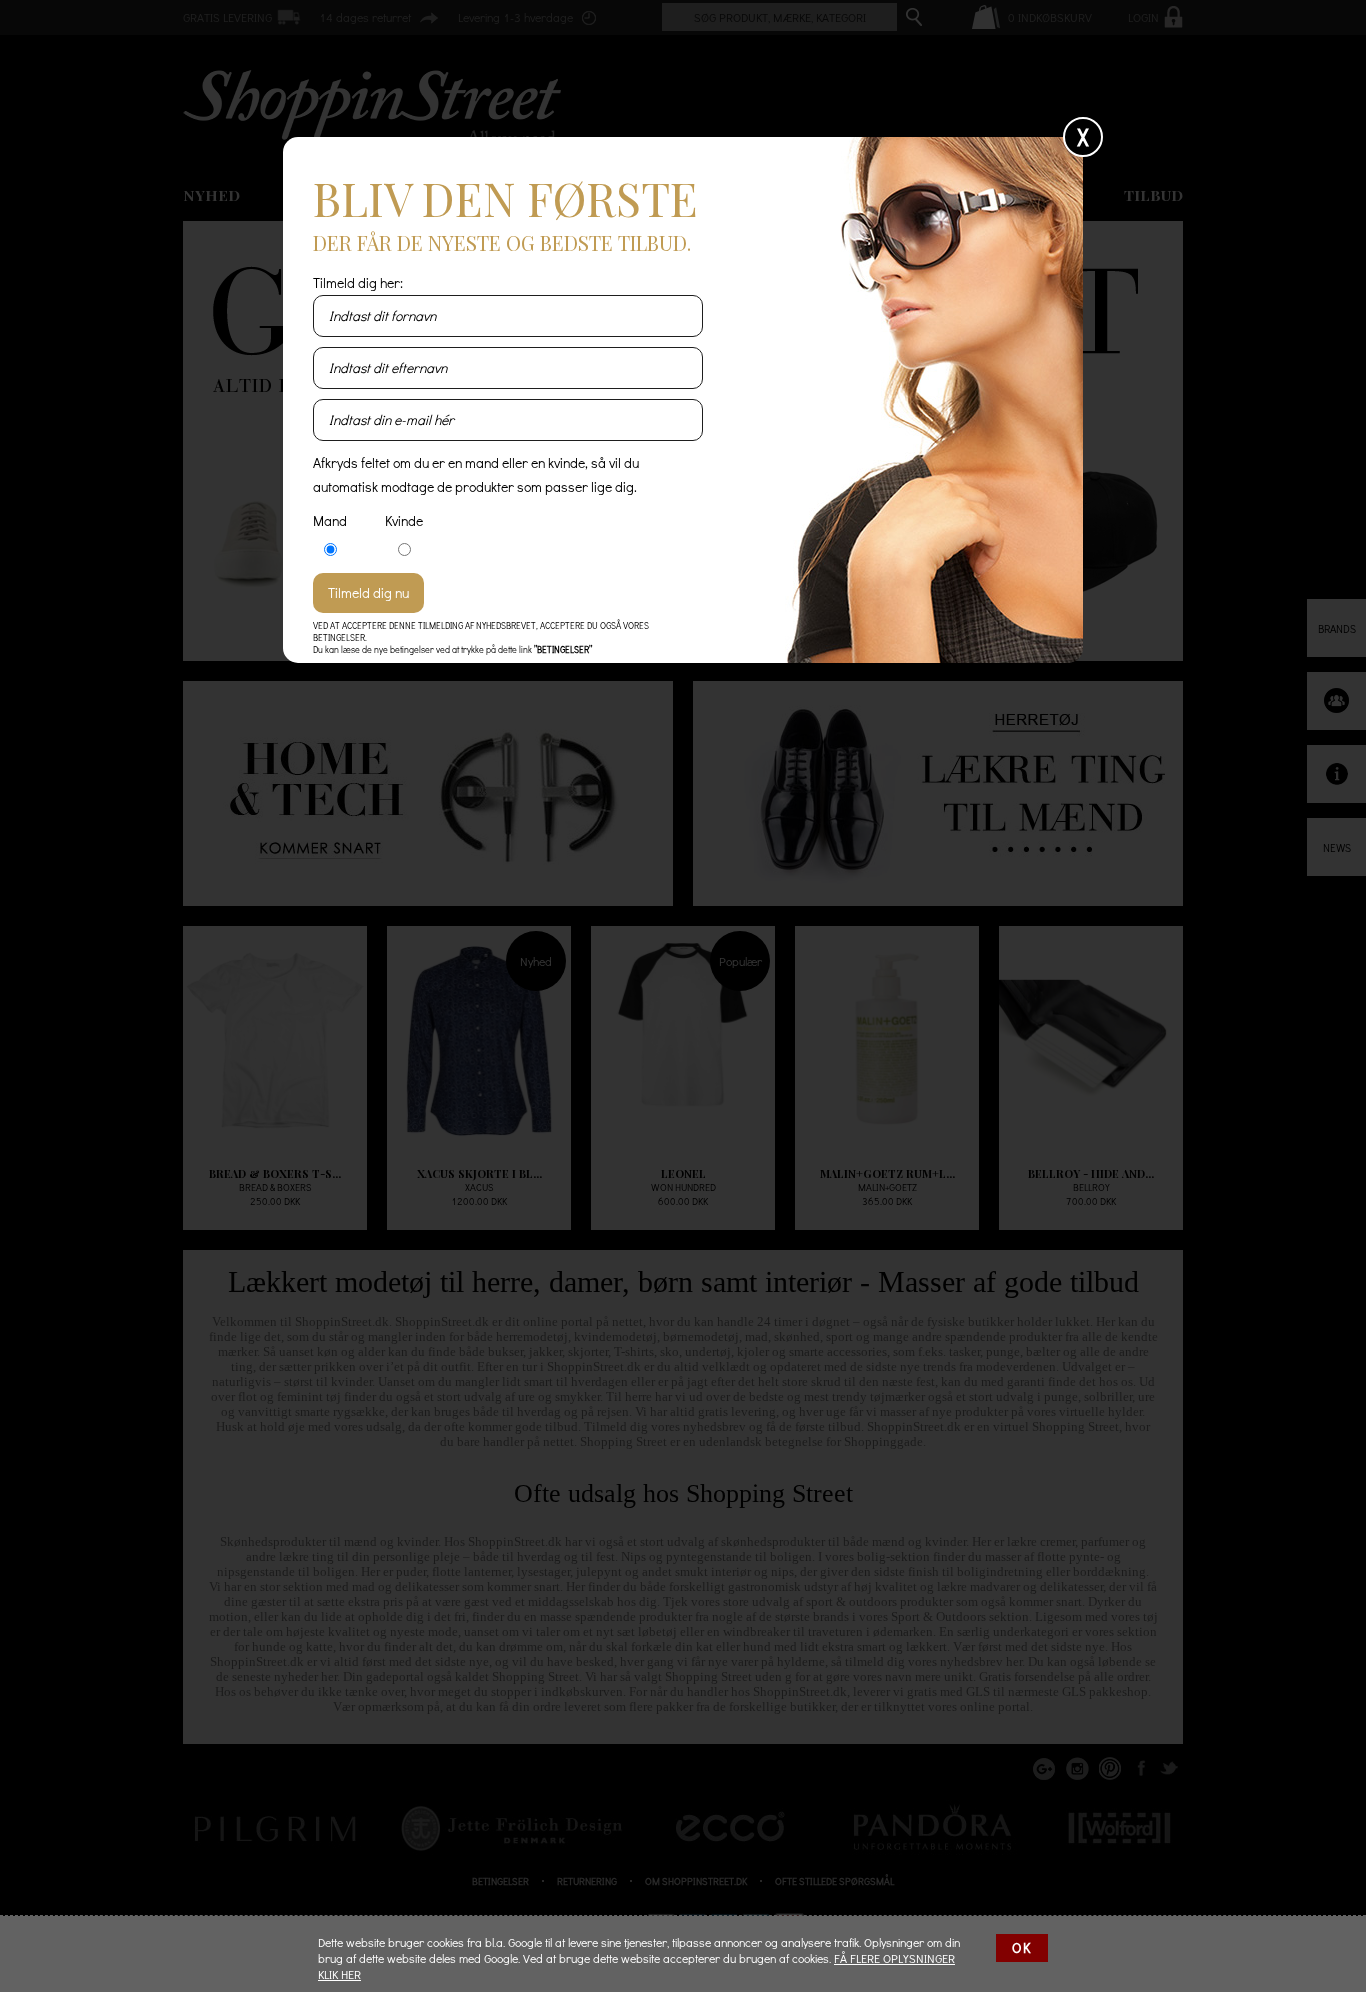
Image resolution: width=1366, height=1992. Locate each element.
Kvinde (404, 520)
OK (1022, 1947)
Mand (330, 520)
